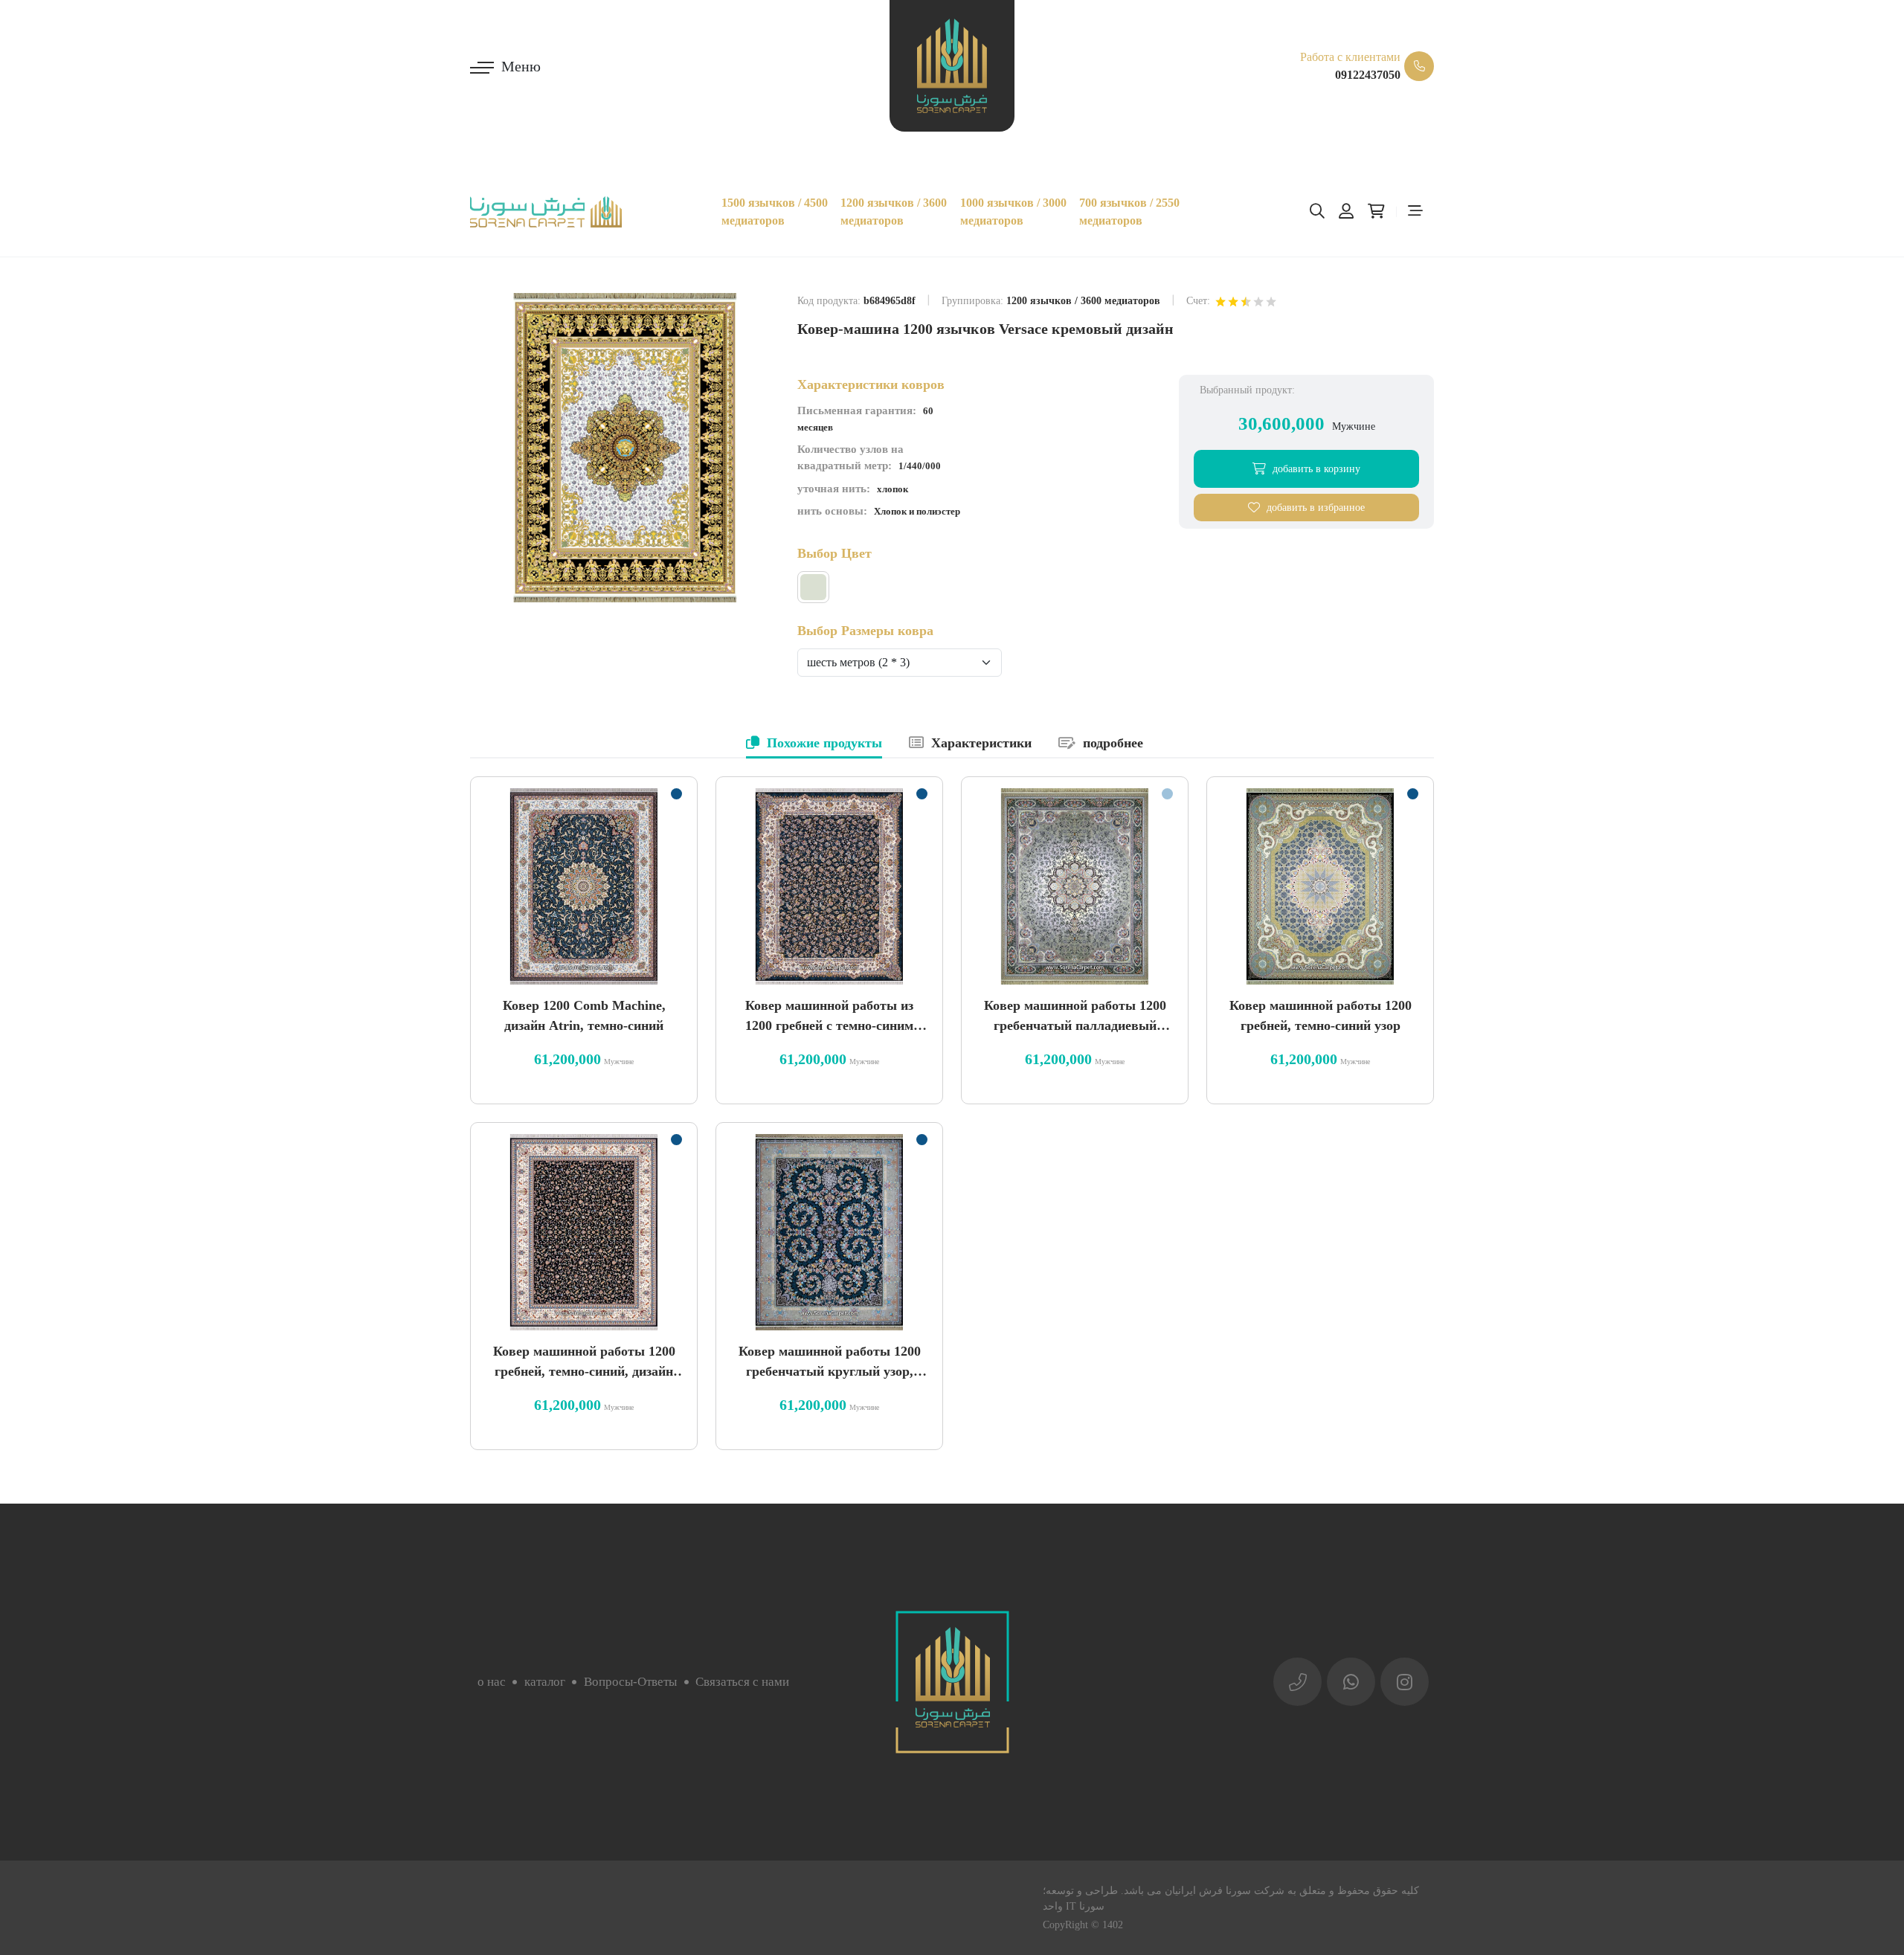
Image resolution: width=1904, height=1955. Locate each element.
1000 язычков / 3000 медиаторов (1013, 212)
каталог (545, 1682)
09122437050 (1368, 75)
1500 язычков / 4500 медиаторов (775, 212)
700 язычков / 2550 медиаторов (1129, 212)
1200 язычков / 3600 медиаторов (894, 212)
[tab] (814, 744)
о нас (492, 1682)
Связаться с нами (742, 1682)
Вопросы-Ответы (630, 1682)
